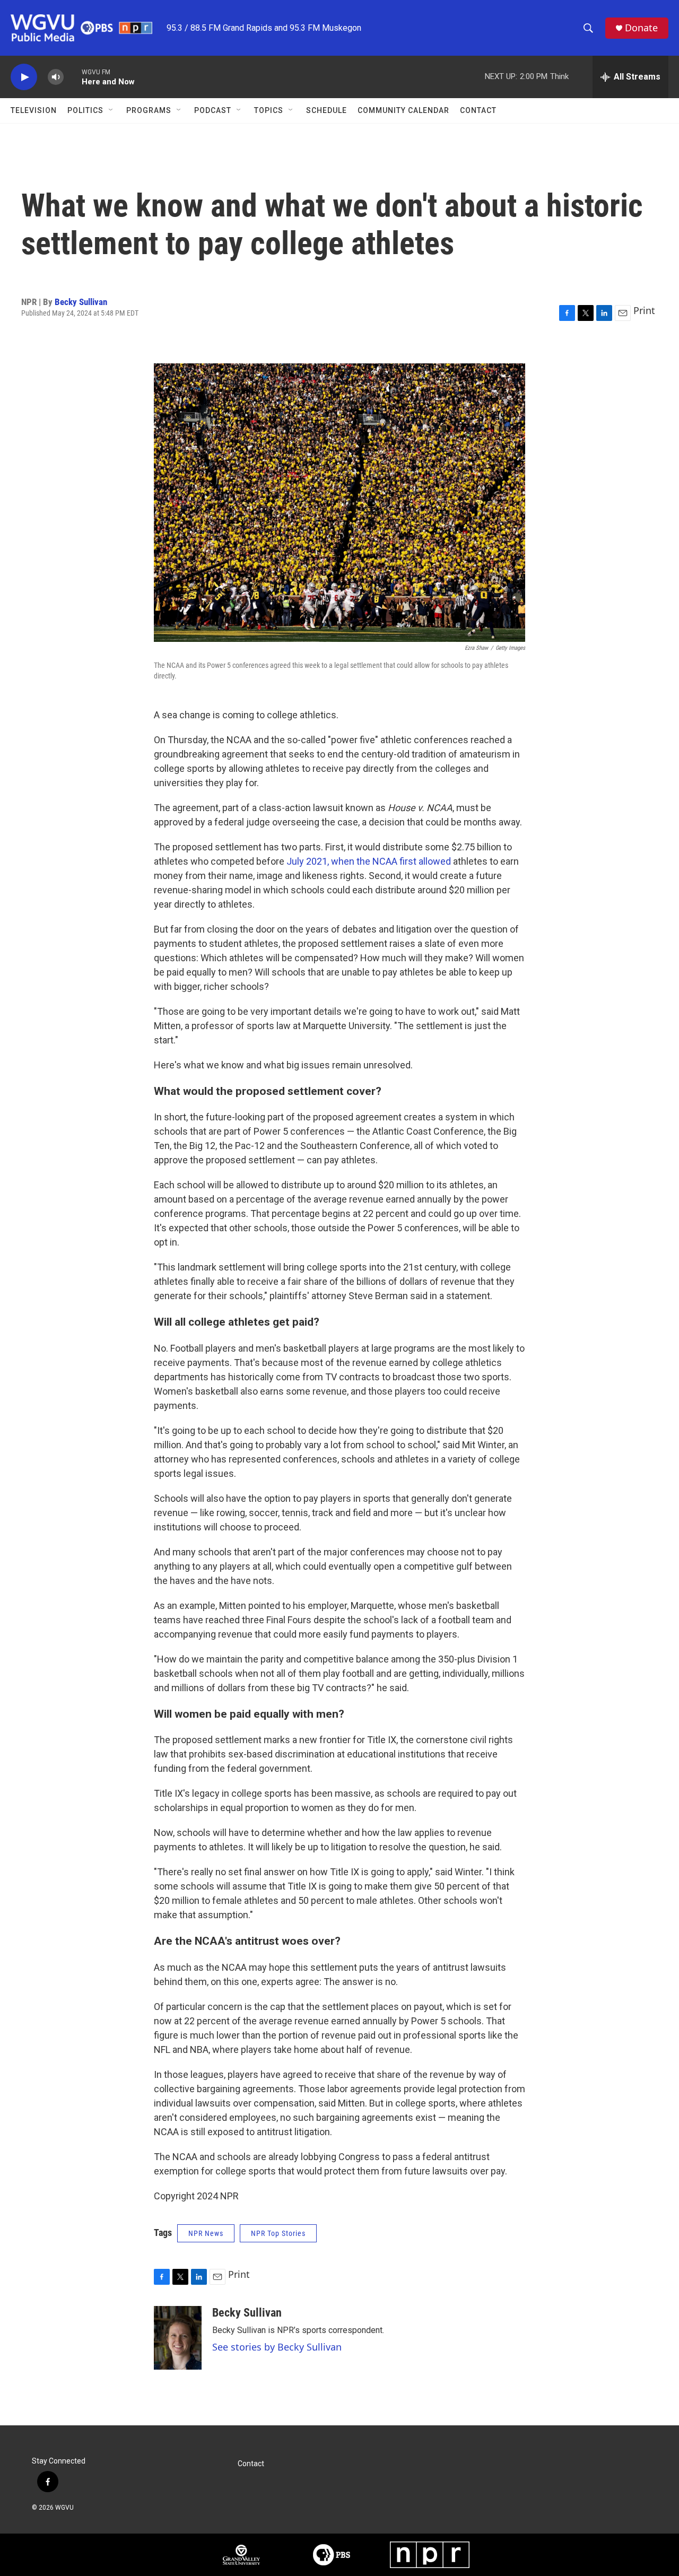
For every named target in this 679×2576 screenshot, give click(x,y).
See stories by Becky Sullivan (277, 2347)
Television (34, 110)
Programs (149, 110)
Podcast (213, 110)
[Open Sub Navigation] (111, 110)
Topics (269, 110)
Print (644, 310)
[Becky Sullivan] (178, 2338)
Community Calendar (403, 110)
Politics (85, 110)
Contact (478, 110)
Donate (641, 28)
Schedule (327, 110)
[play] (24, 77)
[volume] (56, 77)
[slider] (73, 77)
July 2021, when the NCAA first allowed (369, 861)
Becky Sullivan (81, 302)
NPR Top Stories (278, 2233)
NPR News (206, 2233)
